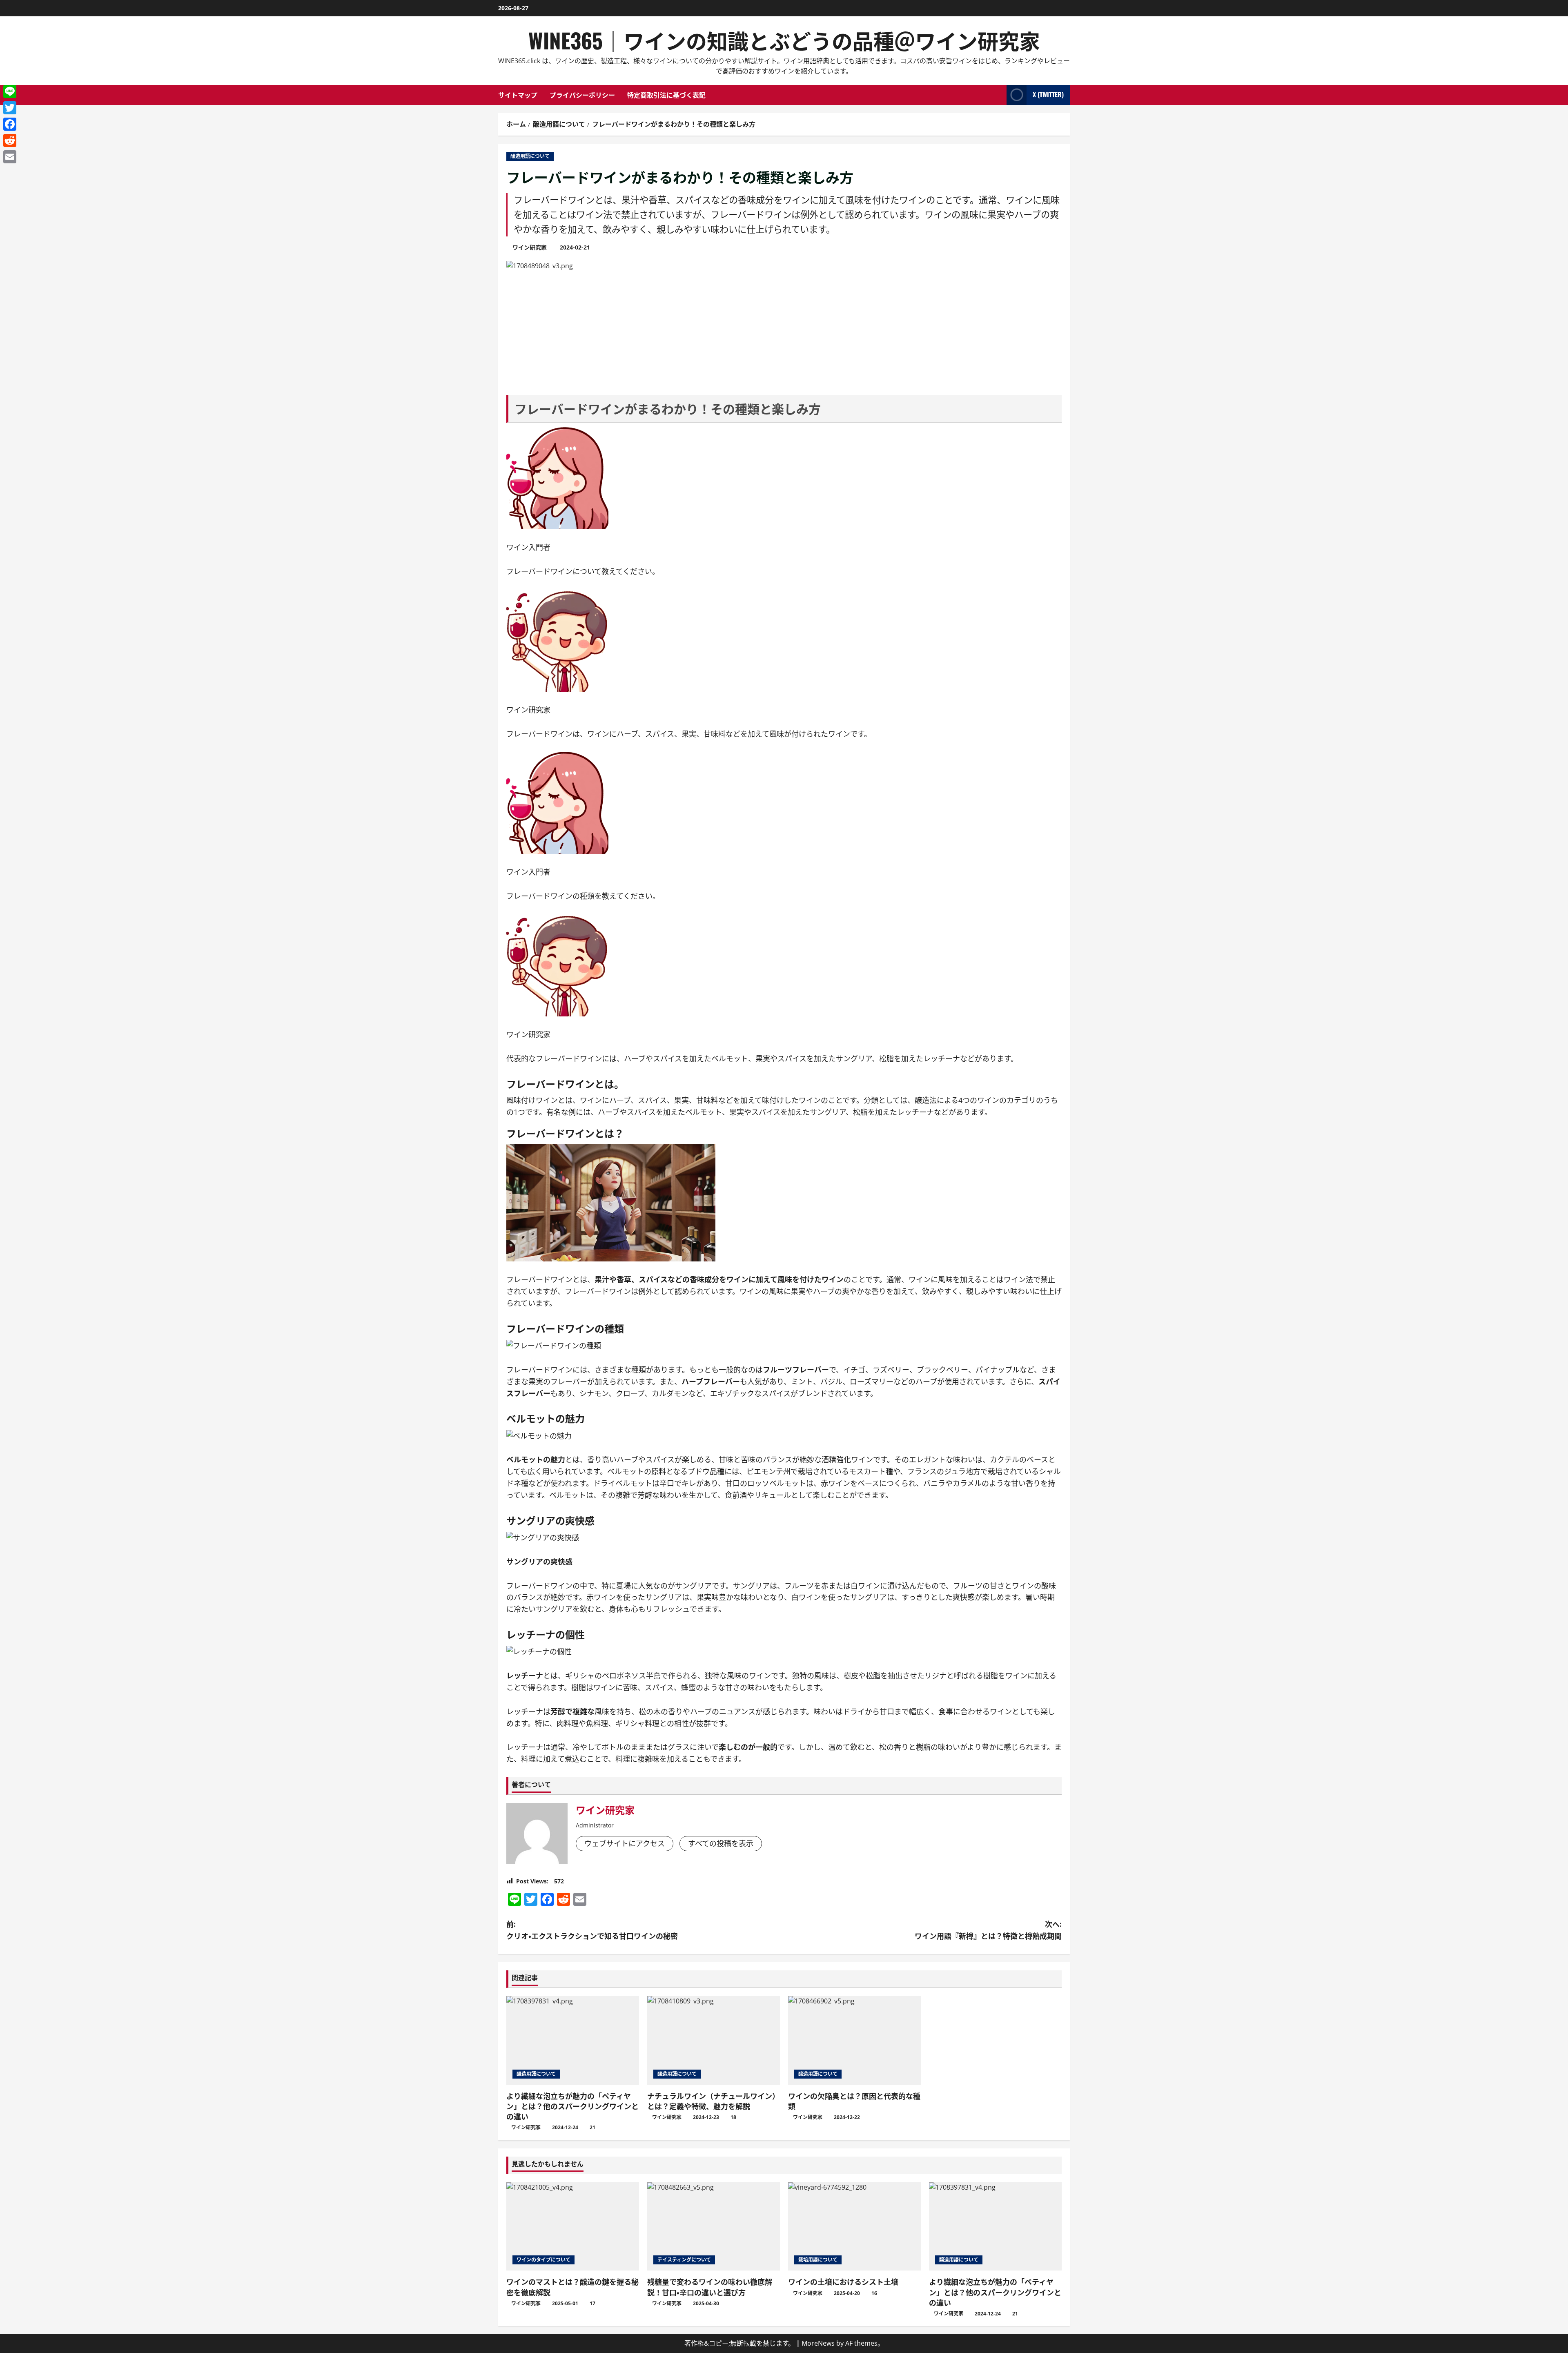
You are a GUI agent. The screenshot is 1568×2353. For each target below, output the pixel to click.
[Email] (10, 157)
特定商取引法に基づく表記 (666, 95)
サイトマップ (518, 95)
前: (592, 1930)
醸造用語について (530, 156)
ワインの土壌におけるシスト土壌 (843, 2282)
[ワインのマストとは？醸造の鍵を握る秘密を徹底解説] (573, 2227)
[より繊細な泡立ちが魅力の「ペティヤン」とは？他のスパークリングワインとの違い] (573, 2040)
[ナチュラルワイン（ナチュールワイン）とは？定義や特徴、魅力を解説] (714, 2040)
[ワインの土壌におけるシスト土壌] (854, 2227)
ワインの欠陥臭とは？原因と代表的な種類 (854, 2101)
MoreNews (818, 2343)
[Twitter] (10, 108)
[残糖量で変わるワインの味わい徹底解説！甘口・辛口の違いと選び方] (714, 2227)
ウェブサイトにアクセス (625, 1843)
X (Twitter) (1048, 94)
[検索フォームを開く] (998, 95)
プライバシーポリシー (582, 95)
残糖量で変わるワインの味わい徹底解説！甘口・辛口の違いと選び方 (710, 2287)
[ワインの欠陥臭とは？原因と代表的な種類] (854, 2040)
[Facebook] (10, 124)
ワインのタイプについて (543, 2260)
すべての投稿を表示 (721, 1843)
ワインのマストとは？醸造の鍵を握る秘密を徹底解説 (572, 2287)
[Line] (10, 91)
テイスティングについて (684, 2260)
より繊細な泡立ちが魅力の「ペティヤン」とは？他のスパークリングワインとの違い (572, 2106)
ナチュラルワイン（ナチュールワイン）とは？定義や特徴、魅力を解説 (713, 2101)
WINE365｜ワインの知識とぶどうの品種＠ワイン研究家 (784, 40)
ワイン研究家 (530, 247)
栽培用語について (818, 2260)
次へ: (988, 1930)
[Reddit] (10, 140)
